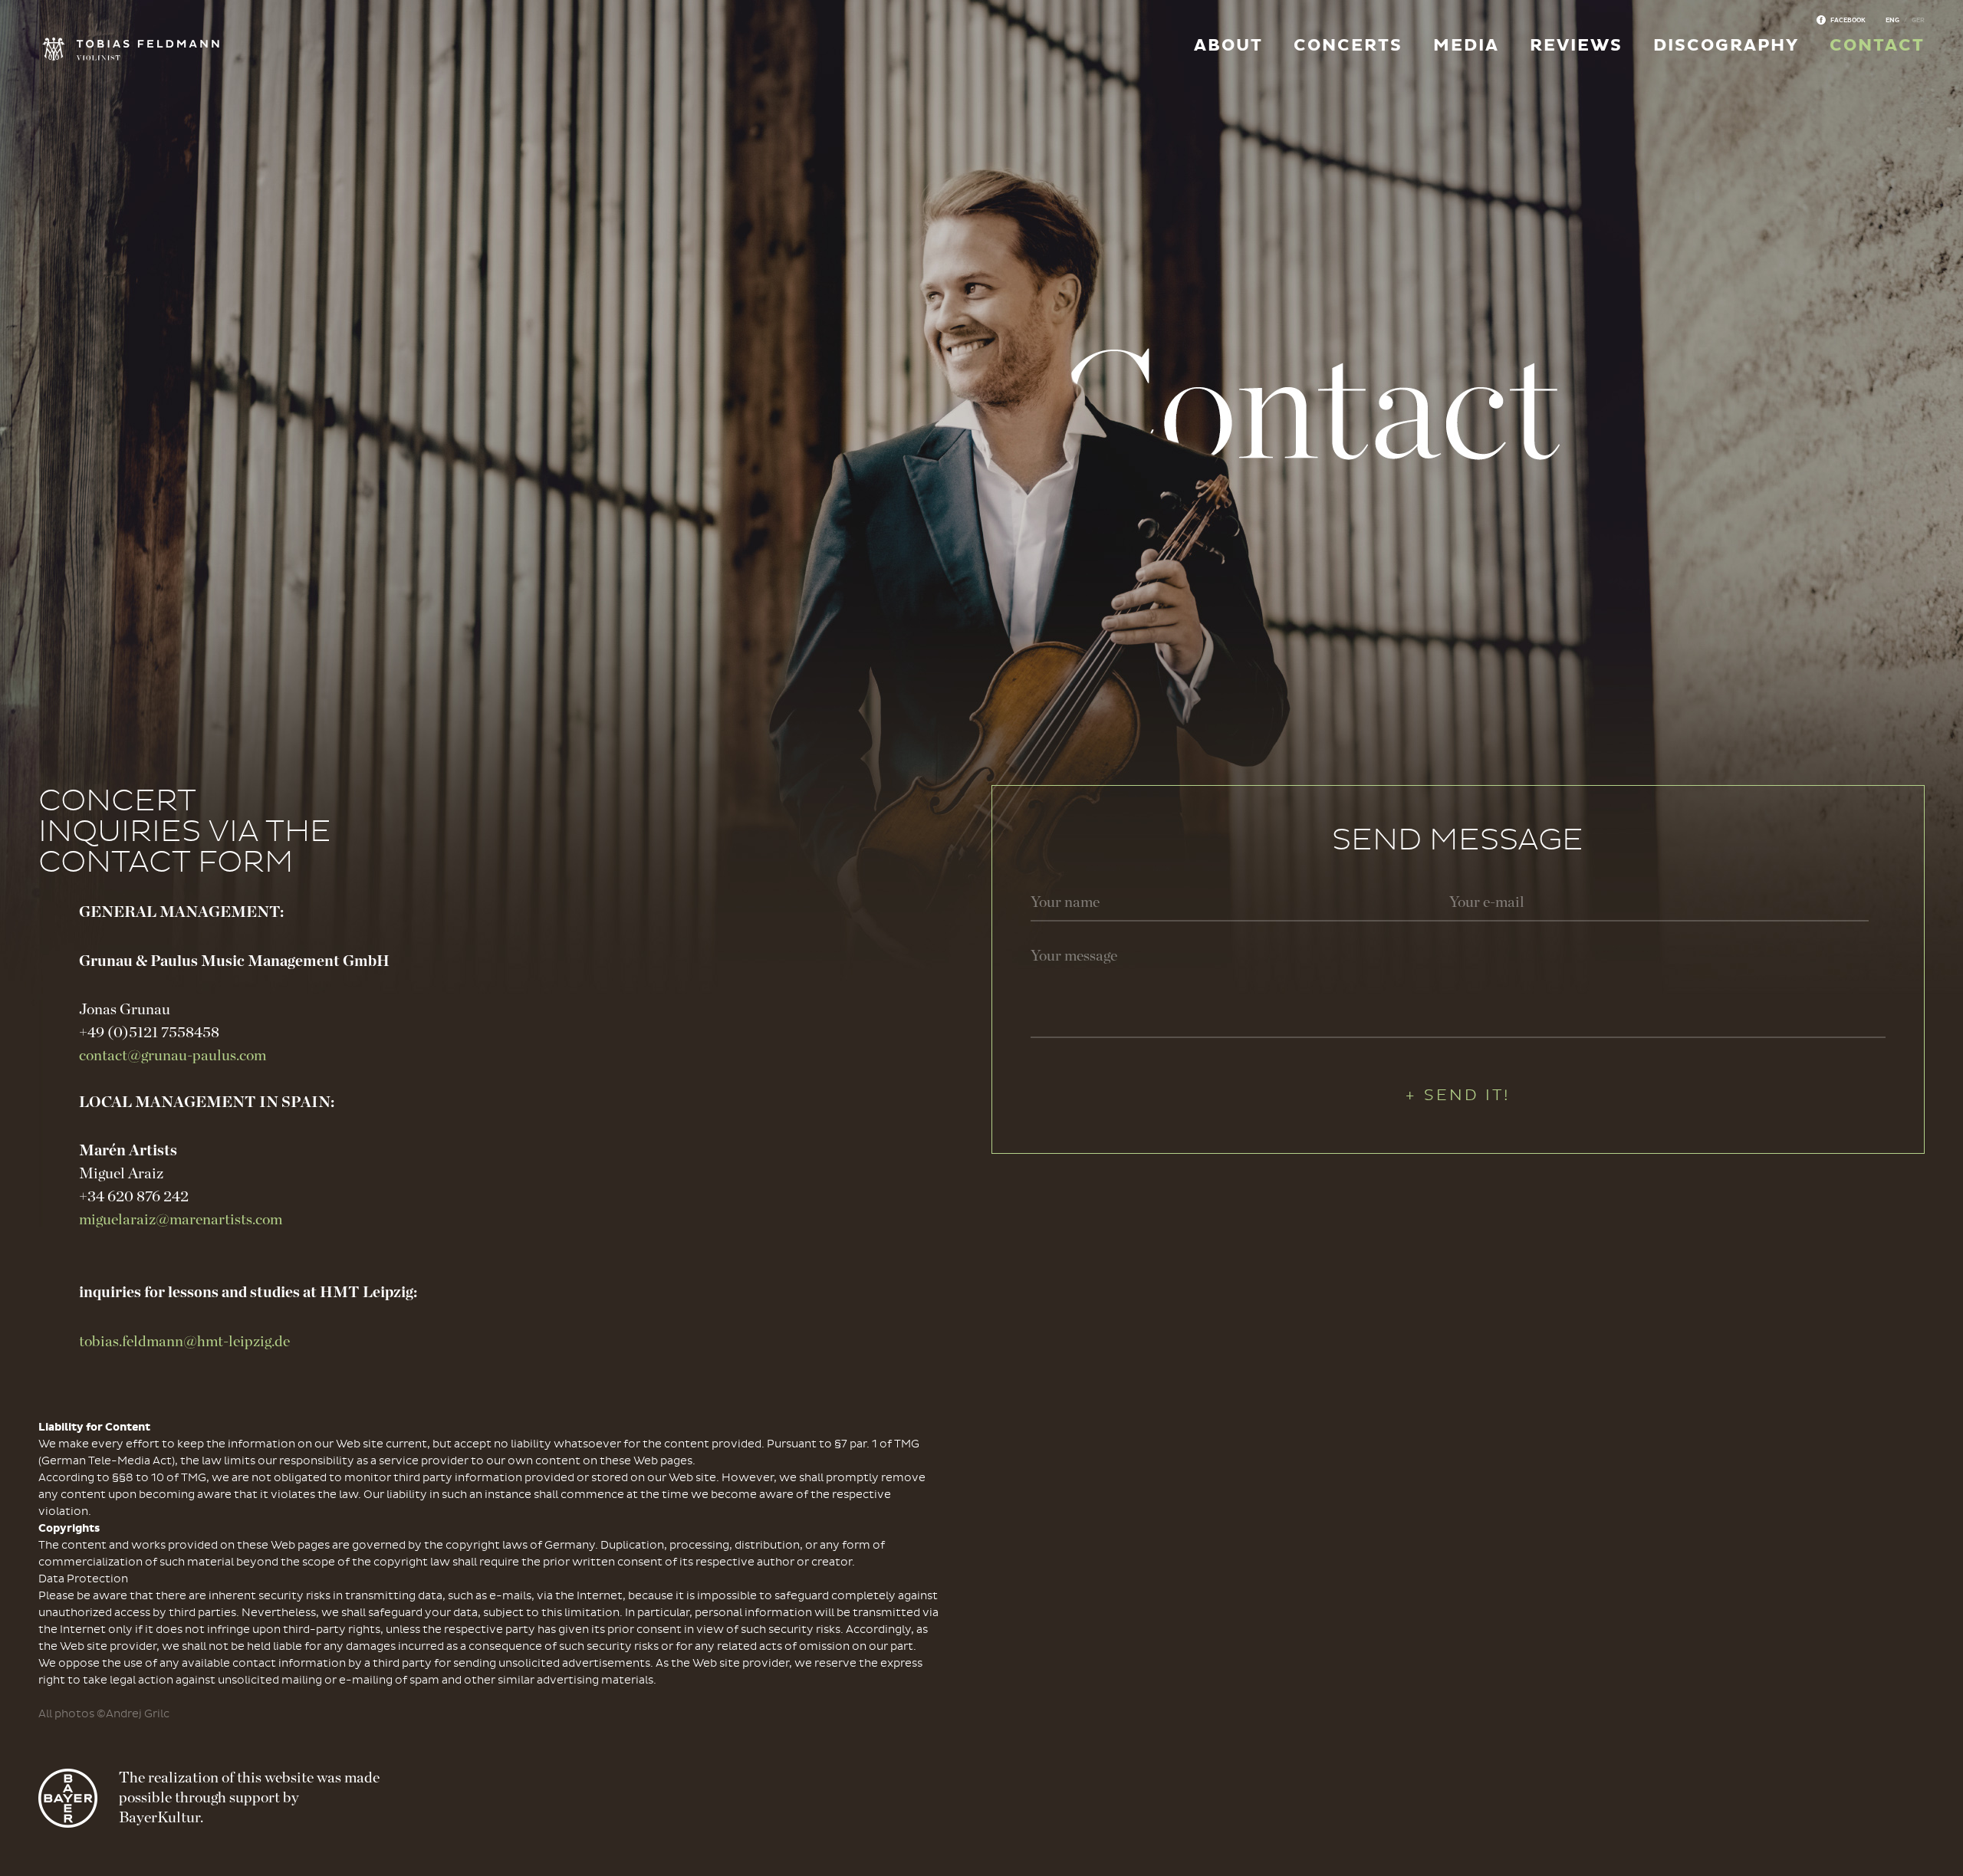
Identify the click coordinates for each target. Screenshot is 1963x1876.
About (1228, 46)
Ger (1918, 20)
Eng (1892, 20)
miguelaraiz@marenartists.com (181, 1220)
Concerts (1348, 46)
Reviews (1576, 46)
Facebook (1848, 20)
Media (1466, 46)
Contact (1877, 46)
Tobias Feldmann (98, 50)
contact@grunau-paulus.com (173, 1056)
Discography (1726, 46)
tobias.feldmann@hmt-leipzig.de (184, 1342)
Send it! (1467, 1095)
